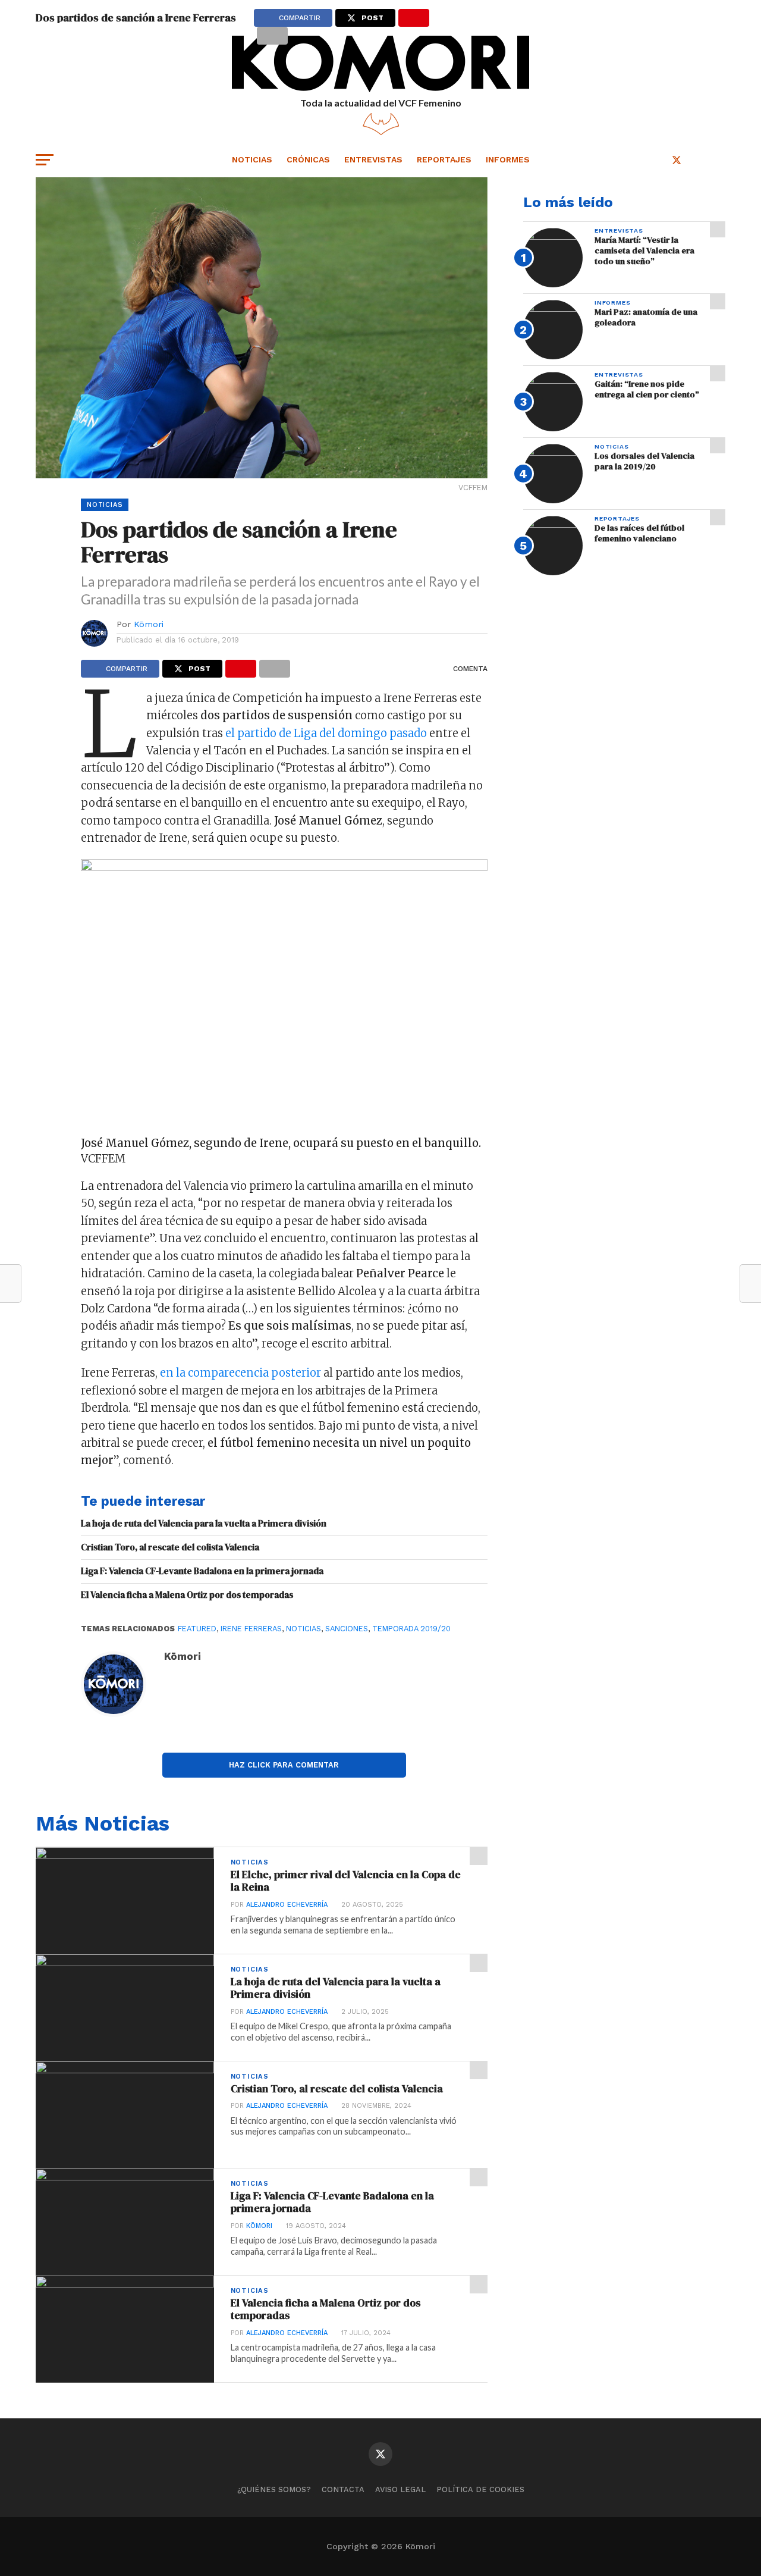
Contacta (343, 2489)
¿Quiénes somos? (274, 2489)
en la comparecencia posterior (240, 1373)
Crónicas (308, 159)
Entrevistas (373, 159)
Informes (508, 159)
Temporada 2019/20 (411, 1629)
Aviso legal (400, 2489)
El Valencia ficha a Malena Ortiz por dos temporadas (187, 1595)
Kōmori (149, 624)
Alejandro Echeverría (287, 1905)
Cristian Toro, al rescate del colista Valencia (170, 1548)
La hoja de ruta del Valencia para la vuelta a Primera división (204, 1524)
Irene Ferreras (251, 1629)
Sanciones (347, 1629)
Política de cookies (480, 2489)
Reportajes (444, 159)
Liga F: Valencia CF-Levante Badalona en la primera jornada (202, 1571)
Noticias (252, 159)
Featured (197, 1629)
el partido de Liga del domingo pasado (325, 733)
